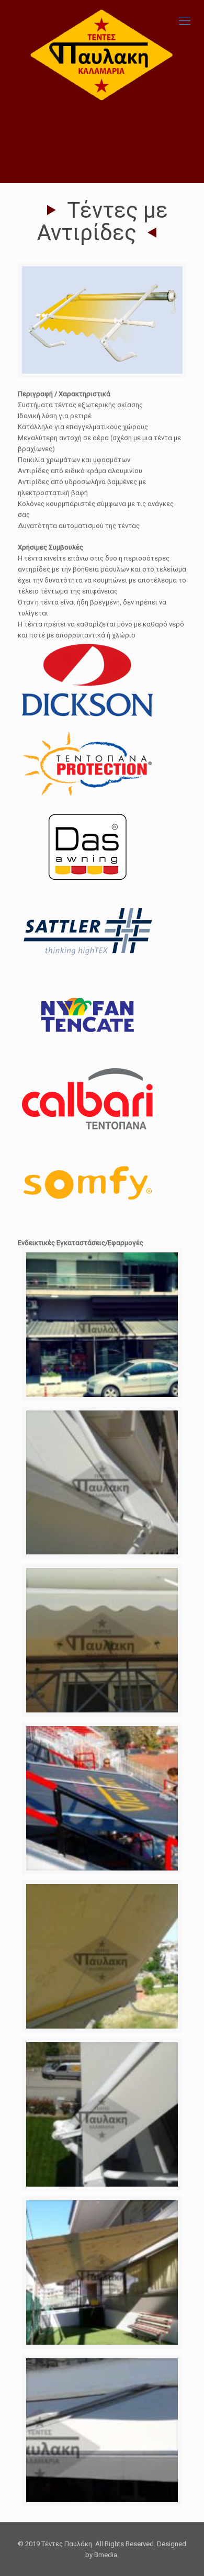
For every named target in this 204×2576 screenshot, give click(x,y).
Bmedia (106, 2555)
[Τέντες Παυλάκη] (102, 54)
